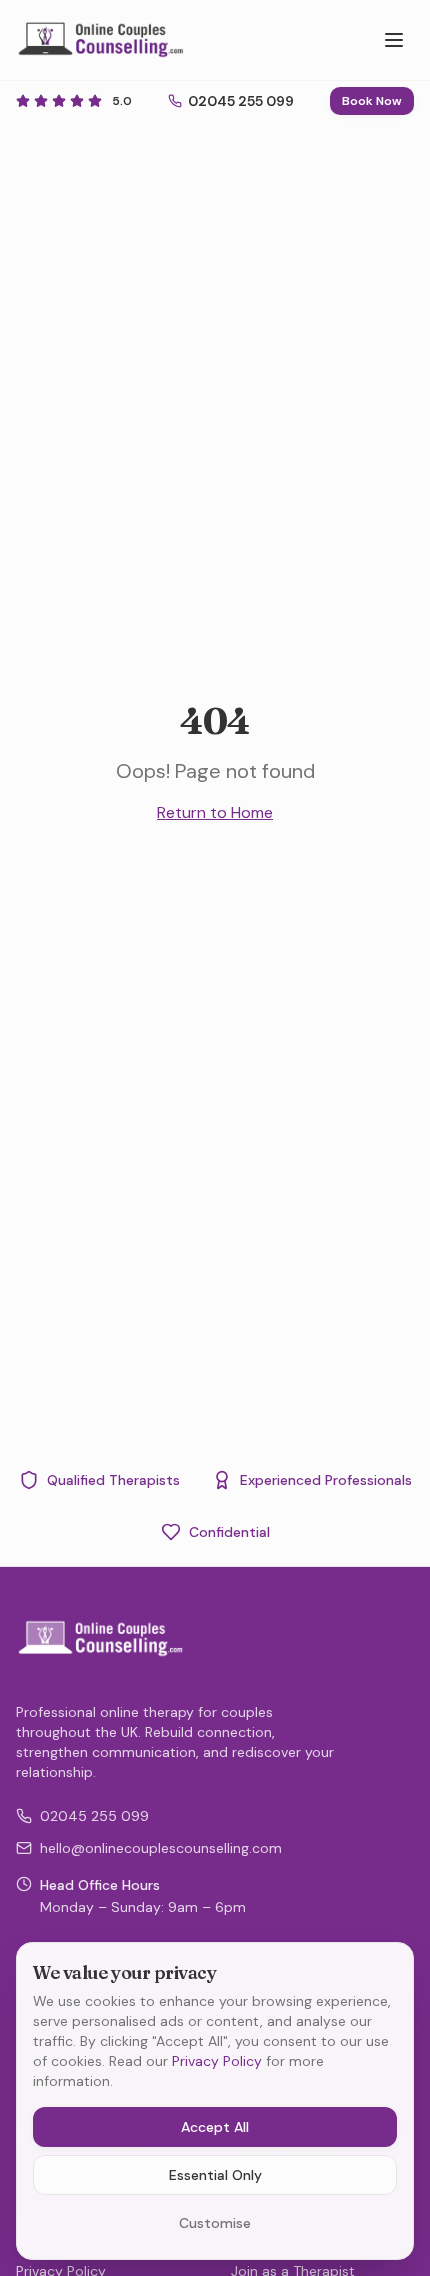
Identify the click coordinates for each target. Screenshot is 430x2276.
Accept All (215, 2127)
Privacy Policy (217, 2061)
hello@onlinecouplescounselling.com (161, 1848)
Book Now (372, 101)
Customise (215, 2223)
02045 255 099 (94, 1816)
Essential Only (215, 2175)
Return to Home (215, 812)
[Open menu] (394, 40)
